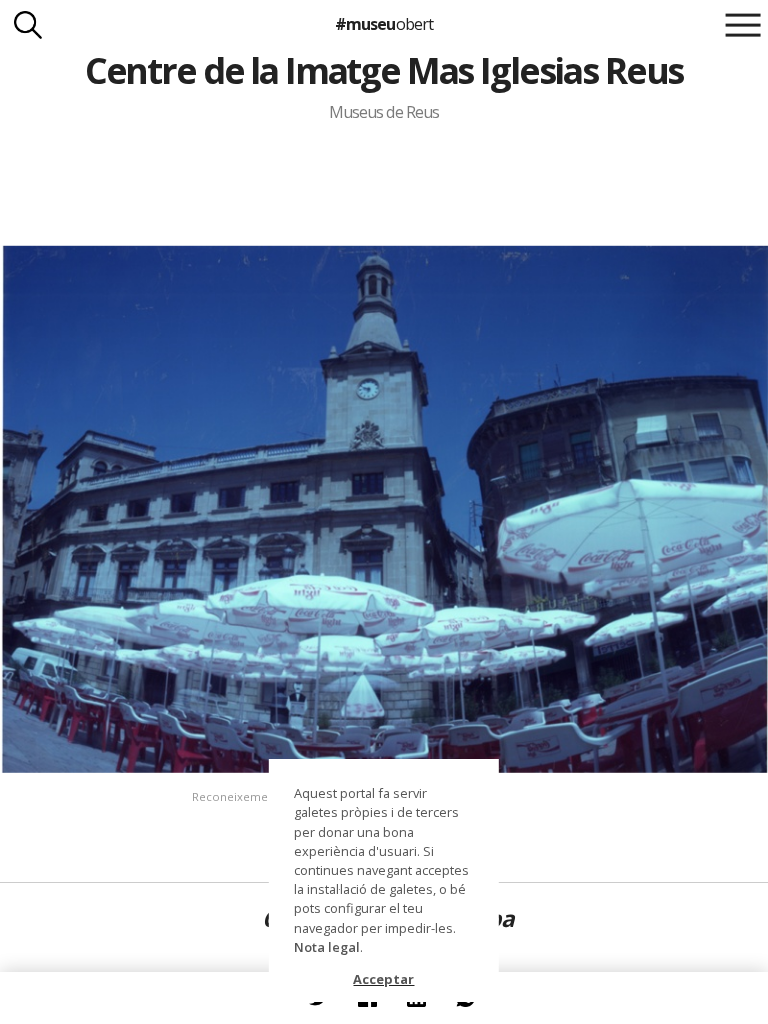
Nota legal (327, 947)
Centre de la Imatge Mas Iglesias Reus (384, 70)
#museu (383, 24)
